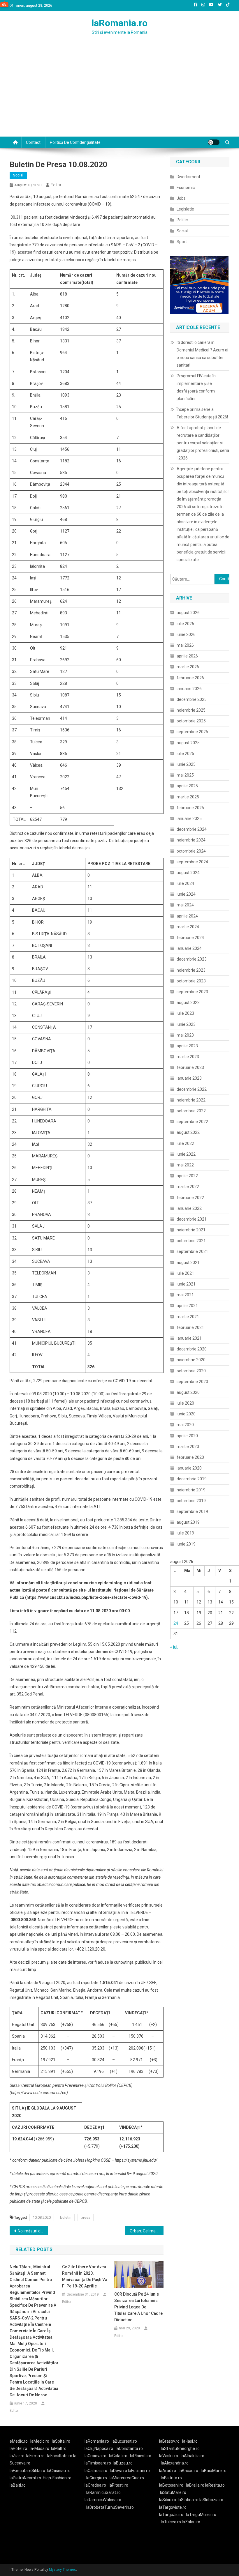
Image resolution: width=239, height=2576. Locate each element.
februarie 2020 (190, 1457)
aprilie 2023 (187, 1046)
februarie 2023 (190, 1067)
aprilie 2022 (187, 1176)
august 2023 (188, 1003)
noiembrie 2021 (191, 1230)
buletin (66, 2217)
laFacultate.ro (60, 2456)
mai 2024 (185, 905)
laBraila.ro (195, 2485)
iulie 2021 (185, 1273)
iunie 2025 (186, 764)
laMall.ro (59, 2448)
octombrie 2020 (191, 1371)
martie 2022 (188, 1187)
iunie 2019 (186, 1544)
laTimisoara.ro (98, 2463)
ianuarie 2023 (189, 1078)
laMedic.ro (40, 2441)
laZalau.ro (191, 2522)
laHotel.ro (18, 2448)
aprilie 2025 (187, 786)
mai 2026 (185, 645)
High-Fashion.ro (57, 2478)
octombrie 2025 (191, 721)
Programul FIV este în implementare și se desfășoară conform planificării (196, 387)
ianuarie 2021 (189, 1338)
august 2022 (188, 1132)
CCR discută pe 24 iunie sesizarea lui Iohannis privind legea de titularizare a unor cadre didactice (138, 2307)
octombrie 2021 (191, 1241)
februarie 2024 (190, 938)
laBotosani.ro (171, 2485)
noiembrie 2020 (191, 1360)
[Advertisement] (119, 93)
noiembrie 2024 (191, 840)
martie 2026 (188, 667)
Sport (182, 242)
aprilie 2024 (187, 916)
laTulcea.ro (171, 2522)
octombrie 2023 (191, 981)
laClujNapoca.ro (99, 2448)
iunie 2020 (186, 1414)
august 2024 (188, 873)
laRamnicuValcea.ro (103, 2500)
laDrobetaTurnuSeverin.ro (110, 2507)
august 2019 (188, 1522)
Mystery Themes (63, 2570)
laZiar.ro (17, 2456)
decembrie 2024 (192, 829)
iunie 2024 (186, 894)
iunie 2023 (186, 1024)
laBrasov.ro (169, 2441)
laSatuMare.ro (173, 2492)
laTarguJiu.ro (173, 2515)
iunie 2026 (186, 634)
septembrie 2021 (192, 1251)
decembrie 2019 (192, 1479)
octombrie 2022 (191, 1111)
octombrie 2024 (191, 851)
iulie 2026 (185, 624)
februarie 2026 (190, 678)
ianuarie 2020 (189, 1468)
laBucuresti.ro (124, 2441)
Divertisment (188, 177)
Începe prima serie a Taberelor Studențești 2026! (202, 413)
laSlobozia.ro (211, 2500)
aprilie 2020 (187, 1436)
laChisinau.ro (59, 2471)
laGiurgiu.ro (98, 2478)
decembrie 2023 (192, 959)
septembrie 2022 (192, 1122)
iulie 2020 (185, 1403)
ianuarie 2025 (189, 818)
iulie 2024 (185, 883)
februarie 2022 (190, 1198)
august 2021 (188, 1263)
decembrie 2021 (192, 1219)
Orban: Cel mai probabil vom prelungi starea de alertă (147, 2231)
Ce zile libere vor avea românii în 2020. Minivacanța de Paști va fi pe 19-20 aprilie (85, 2276)
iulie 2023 (185, 1013)
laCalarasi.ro (96, 2471)
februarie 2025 (190, 808)
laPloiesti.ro (141, 2456)
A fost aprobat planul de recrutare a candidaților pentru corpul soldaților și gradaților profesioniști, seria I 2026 (203, 443)
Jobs (181, 198)
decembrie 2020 (192, 1349)
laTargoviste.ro (173, 2507)
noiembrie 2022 (191, 1100)
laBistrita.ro (171, 2478)
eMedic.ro (19, 2441)
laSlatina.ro (188, 2500)
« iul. (174, 1647)
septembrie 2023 (192, 992)
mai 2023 (185, 1035)
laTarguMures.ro (201, 2515)
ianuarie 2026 (189, 689)
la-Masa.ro (39, 2448)
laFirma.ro (35, 2456)
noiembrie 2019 (191, 1490)
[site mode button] (214, 142)
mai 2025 (185, 775)
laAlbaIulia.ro (193, 2456)
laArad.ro (168, 2471)
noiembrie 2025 (191, 710)
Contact (33, 142)
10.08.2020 (42, 2217)
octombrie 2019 (191, 1501)
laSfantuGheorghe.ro (180, 2448)
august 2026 (188, 613)
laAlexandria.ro (175, 2463)
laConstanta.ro (129, 2448)
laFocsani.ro (139, 2471)
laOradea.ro (95, 2485)
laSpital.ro (61, 2441)
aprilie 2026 (187, 656)
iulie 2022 (185, 1143)
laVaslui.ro (170, 2456)
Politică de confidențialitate (75, 142)
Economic (186, 188)
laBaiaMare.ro (214, 2471)
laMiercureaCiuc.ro (127, 2478)
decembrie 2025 (192, 699)
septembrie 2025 (192, 732)
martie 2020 (188, 1447)
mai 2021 (185, 1295)
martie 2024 (188, 927)
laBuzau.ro (123, 2463)
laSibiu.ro (168, 2500)
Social (18, 175)
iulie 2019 (185, 1533)
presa (86, 2217)
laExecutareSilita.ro (27, 2471)
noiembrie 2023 (191, 970)
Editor (56, 185)
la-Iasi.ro (190, 2441)
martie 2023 (188, 1057)
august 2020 (188, 1392)
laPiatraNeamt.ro (25, 2478)
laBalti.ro (18, 2485)
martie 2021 (188, 1317)
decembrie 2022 (192, 1089)
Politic (182, 220)
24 (176, 1623)
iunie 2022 (186, 1154)
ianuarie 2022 (189, 1208)
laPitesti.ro (118, 2485)
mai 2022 (185, 1165)
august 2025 (188, 743)
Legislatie (185, 209)
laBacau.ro (188, 2471)
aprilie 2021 (187, 1306)
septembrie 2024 (192, 862)
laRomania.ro (119, 23)
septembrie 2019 (192, 1511)
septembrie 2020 (192, 1382)
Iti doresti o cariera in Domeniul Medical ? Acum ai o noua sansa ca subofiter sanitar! (202, 354)
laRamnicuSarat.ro (103, 2492)
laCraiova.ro (95, 2456)
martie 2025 (188, 797)
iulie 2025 (185, 754)
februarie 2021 (190, 1327)
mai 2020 (185, 1425)
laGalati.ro (118, 2456)
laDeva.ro (118, 2471)
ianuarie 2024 (189, 948)
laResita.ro (215, 2485)
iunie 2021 (186, 1284)
